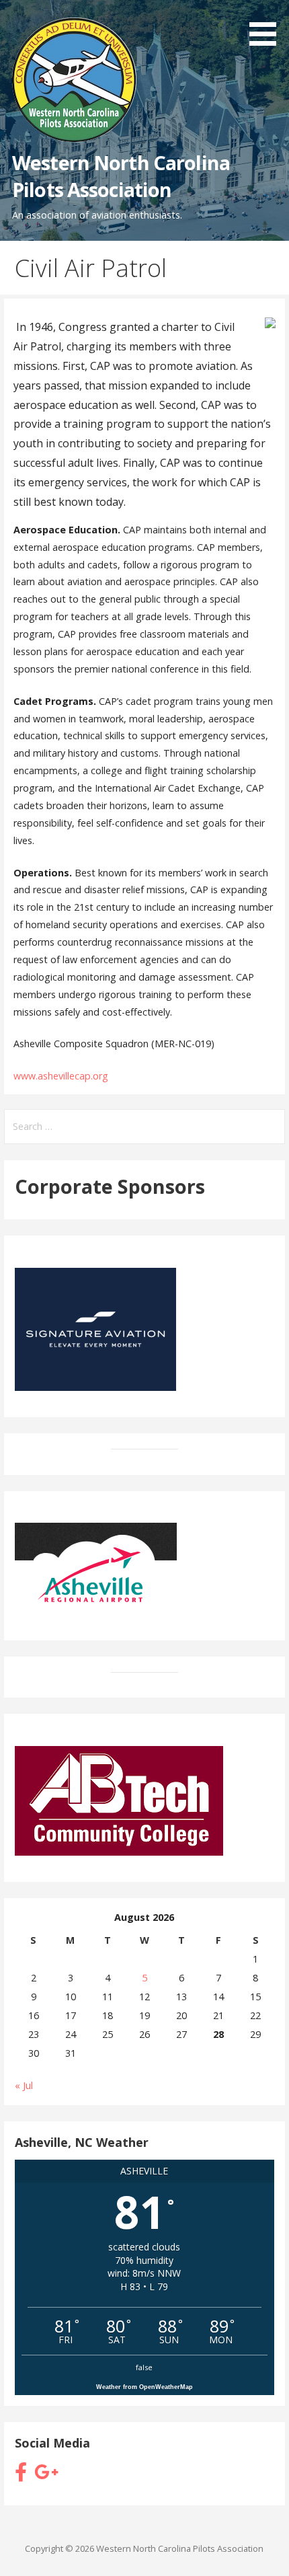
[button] (267, 25)
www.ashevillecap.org (61, 1076)
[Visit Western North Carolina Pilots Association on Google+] (46, 2475)
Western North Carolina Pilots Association (121, 176)
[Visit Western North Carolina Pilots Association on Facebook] (21, 2475)
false (144, 2367)
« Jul (24, 2085)
